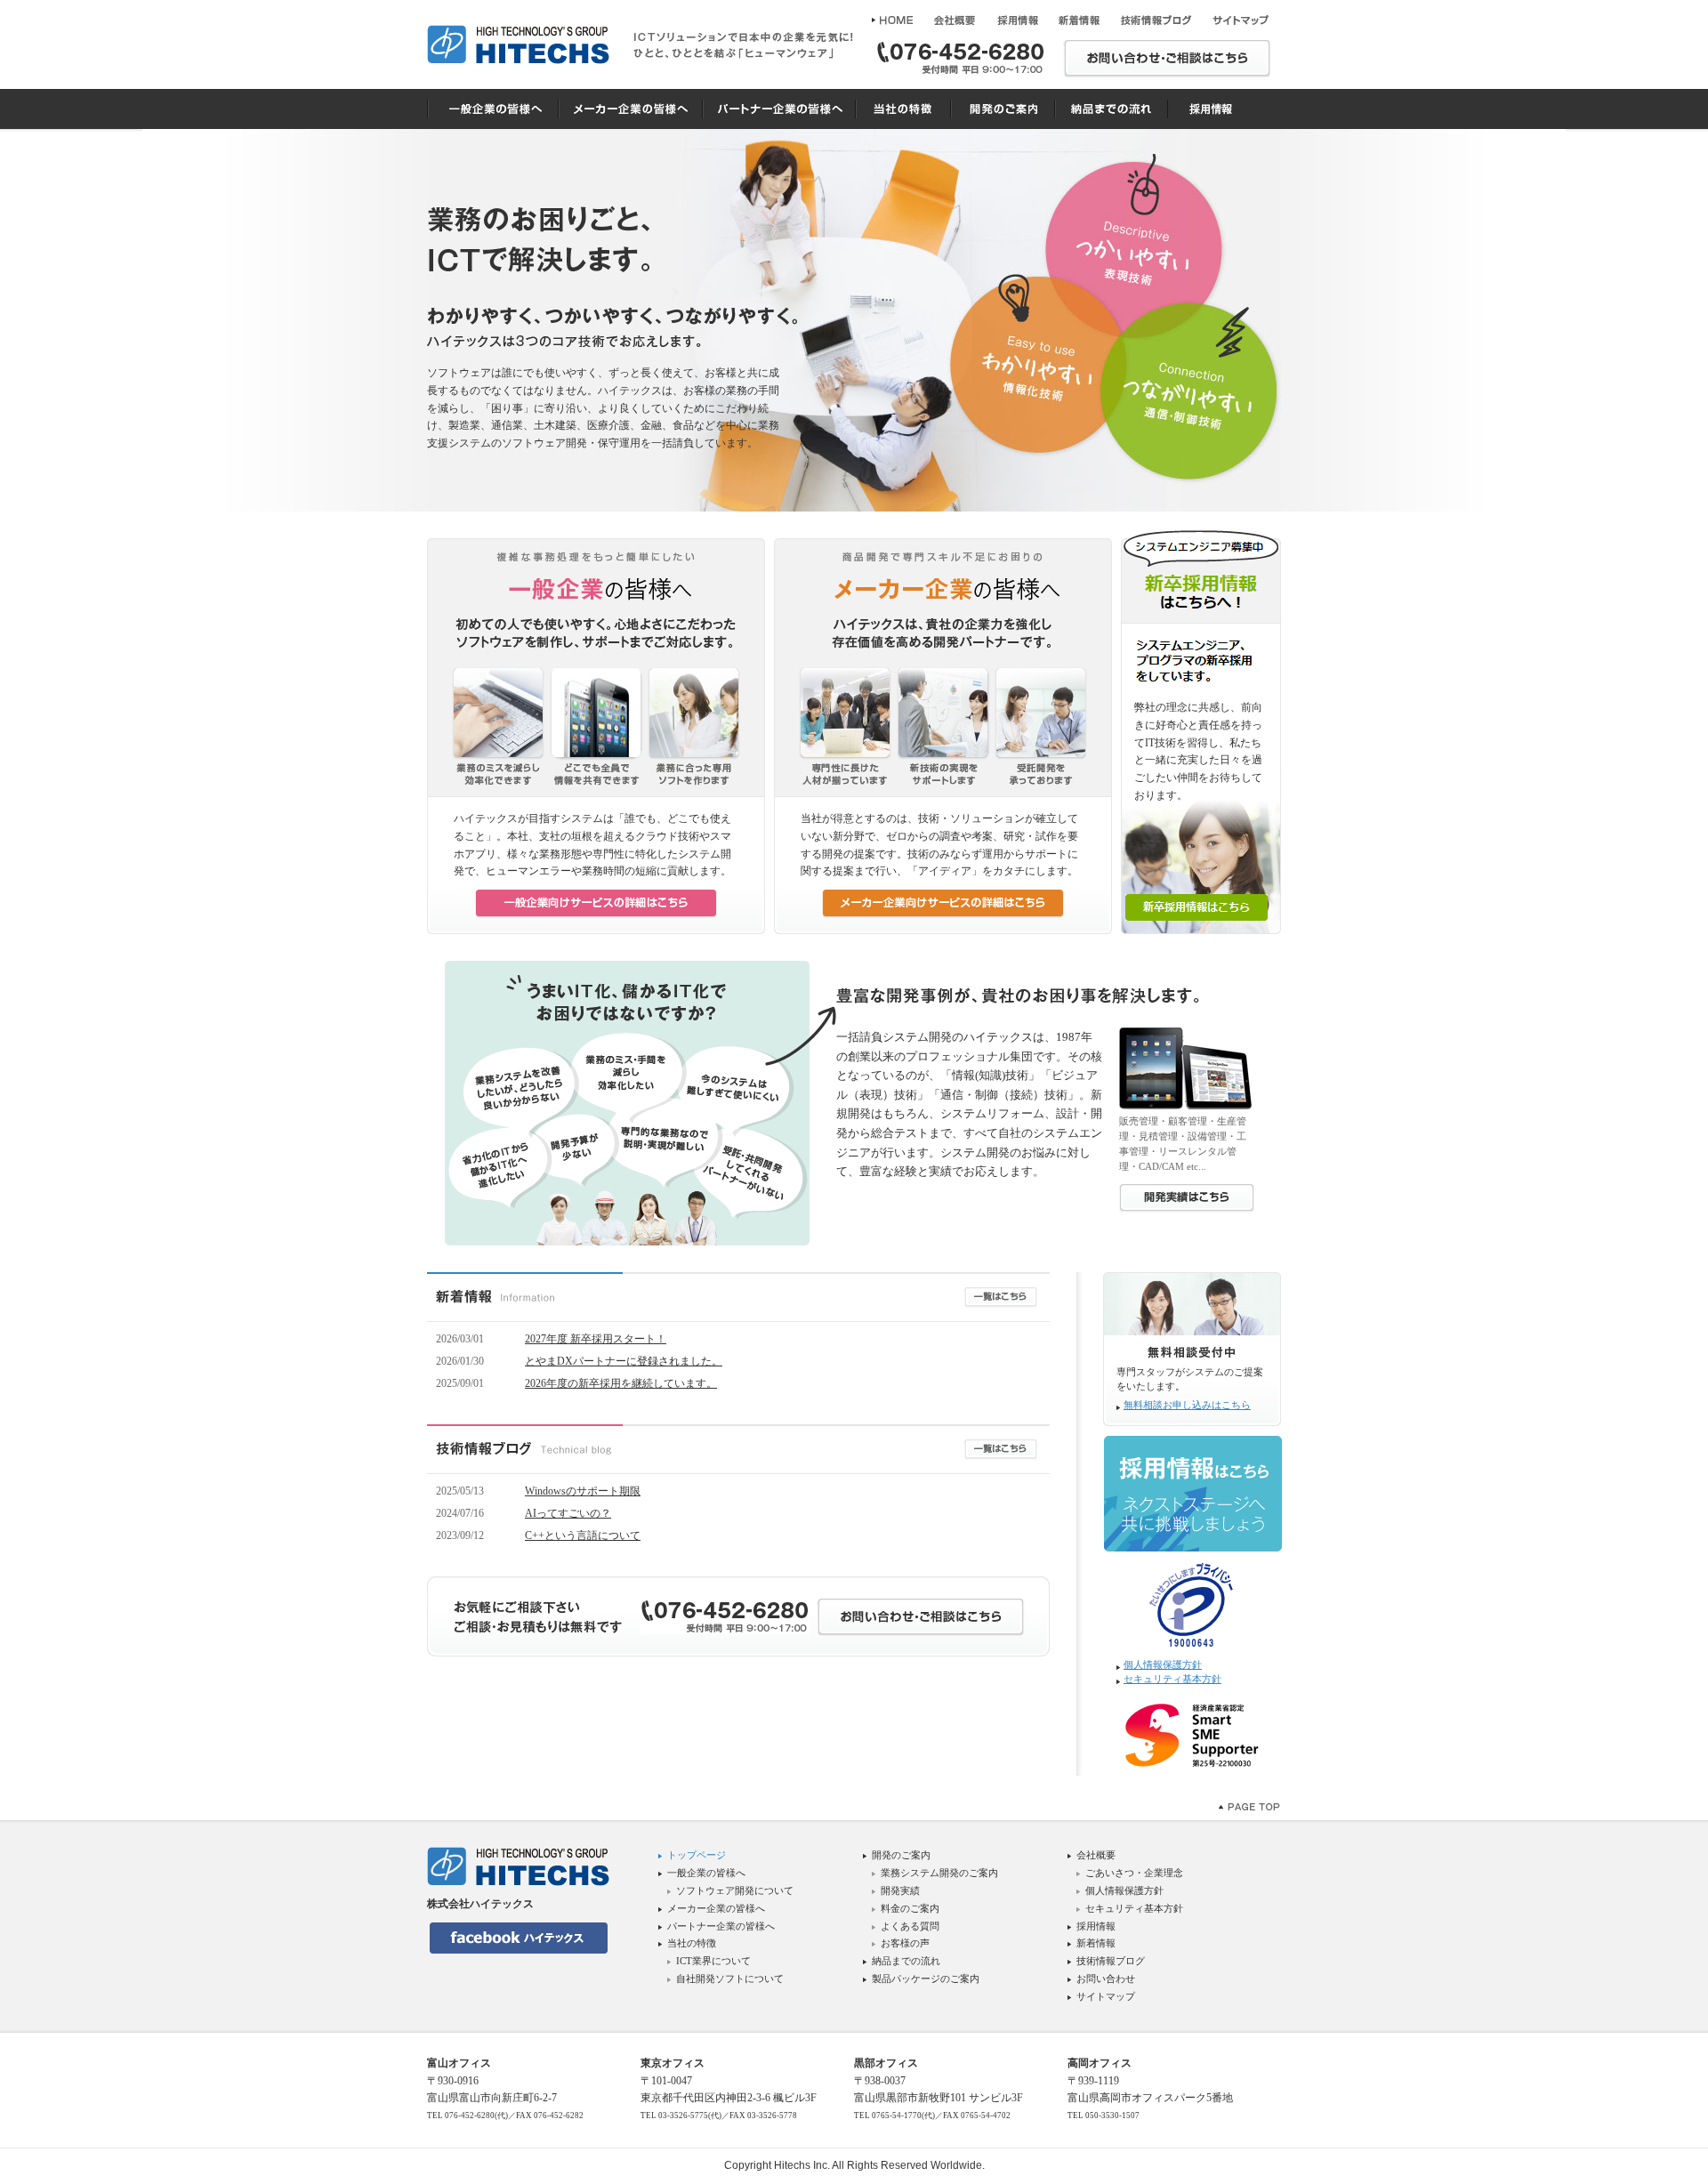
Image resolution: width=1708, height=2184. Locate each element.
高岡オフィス (1100, 2063)
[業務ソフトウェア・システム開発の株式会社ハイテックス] (518, 44)
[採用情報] (1017, 20)
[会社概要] (955, 20)
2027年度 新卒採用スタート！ (596, 1339)
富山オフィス (459, 2063)
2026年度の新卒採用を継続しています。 (621, 1383)
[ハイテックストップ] (895, 20)
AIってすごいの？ (568, 1513)
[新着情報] (1079, 20)
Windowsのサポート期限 (583, 1491)
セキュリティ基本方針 (1172, 1679)
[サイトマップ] (1240, 20)
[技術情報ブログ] (1156, 20)
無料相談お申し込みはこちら (1187, 1405)
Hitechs (792, 2165)
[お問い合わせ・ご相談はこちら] (1167, 60)
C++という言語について (583, 1535)
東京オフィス (673, 2063)
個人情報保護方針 (1163, 1665)
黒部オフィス (886, 2063)
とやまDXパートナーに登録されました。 (624, 1361)
